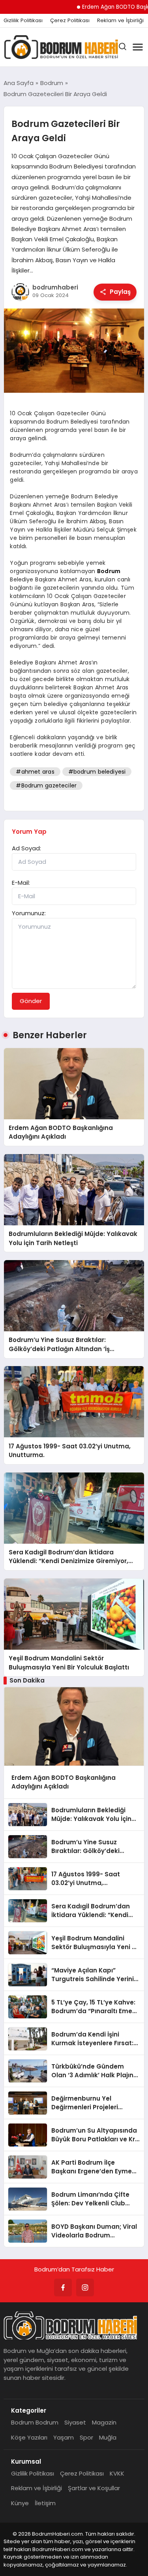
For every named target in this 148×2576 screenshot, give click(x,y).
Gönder (31, 1001)
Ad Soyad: (26, 848)
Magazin (104, 2422)
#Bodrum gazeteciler (46, 785)
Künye (20, 2503)
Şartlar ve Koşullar (94, 2488)
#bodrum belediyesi (97, 772)
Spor (86, 2437)
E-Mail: (21, 883)
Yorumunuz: (29, 913)
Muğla (108, 2437)
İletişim (45, 2503)
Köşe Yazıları (29, 2437)
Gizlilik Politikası (23, 21)
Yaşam (64, 2437)
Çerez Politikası (70, 21)
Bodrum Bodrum (35, 2422)
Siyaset (75, 2422)
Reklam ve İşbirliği (120, 21)
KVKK (117, 2473)
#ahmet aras (35, 772)
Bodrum (109, 571)
